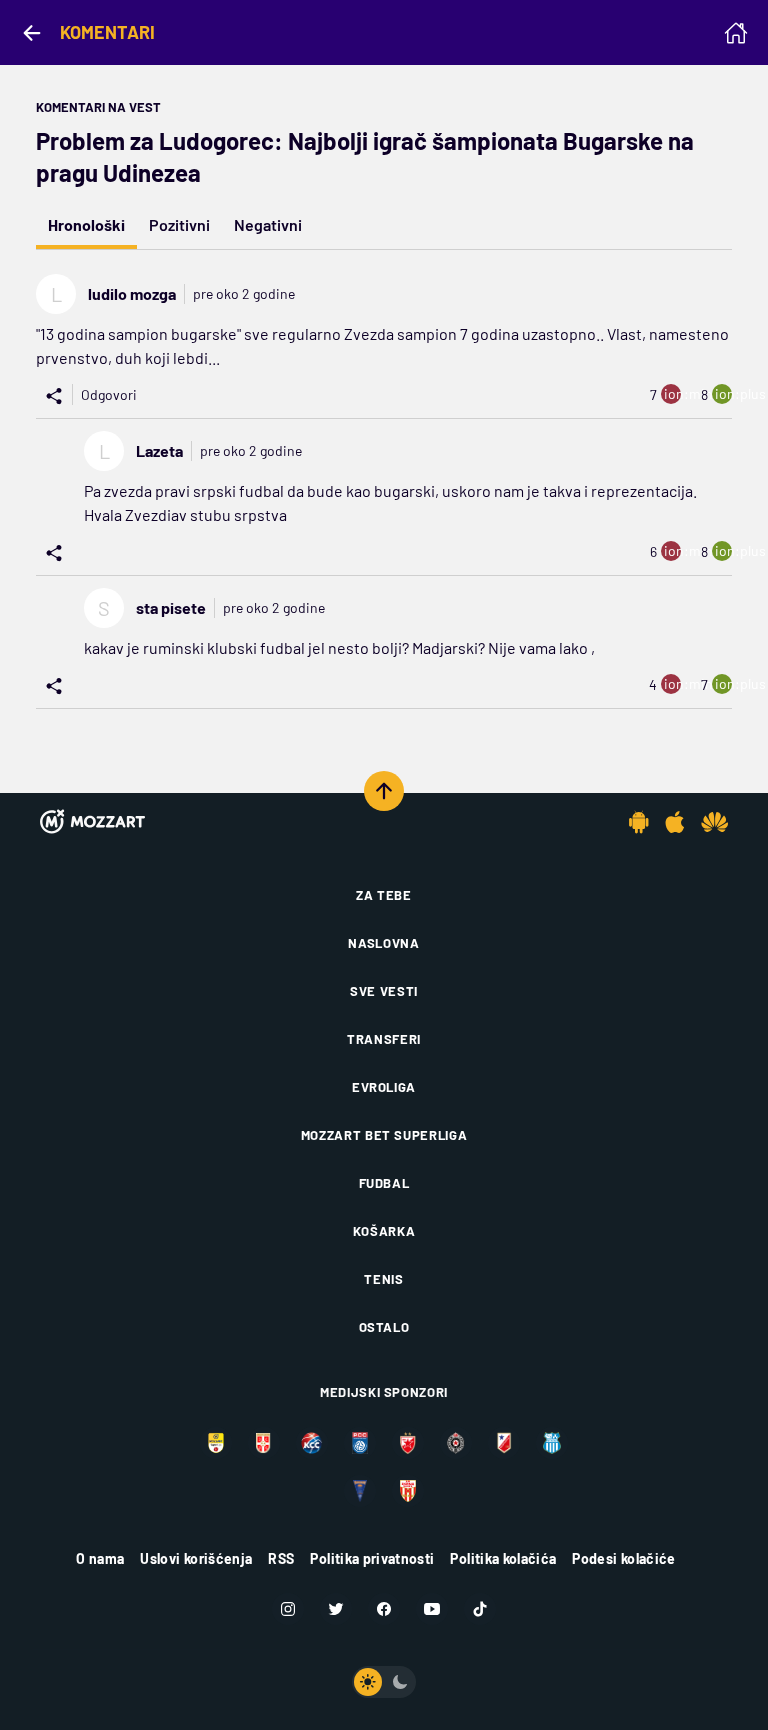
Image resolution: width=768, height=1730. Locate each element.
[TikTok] (480, 1609)
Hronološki (86, 224)
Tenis (383, 1279)
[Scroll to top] (384, 791)
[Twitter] (336, 1609)
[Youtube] (432, 1609)
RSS (281, 1558)
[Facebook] (384, 1609)
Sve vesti (384, 991)
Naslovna (383, 943)
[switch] (384, 1682)
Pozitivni (179, 224)
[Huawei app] (714, 822)
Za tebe (384, 895)
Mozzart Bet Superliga (384, 1135)
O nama (100, 1558)
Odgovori (109, 394)
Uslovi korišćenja (196, 1558)
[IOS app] (675, 822)
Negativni (268, 224)
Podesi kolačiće (623, 1558)
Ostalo (384, 1327)
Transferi (384, 1039)
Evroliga (384, 1087)
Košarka (384, 1231)
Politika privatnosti (372, 1558)
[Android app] (639, 822)
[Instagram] (288, 1609)
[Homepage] (736, 33)
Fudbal (384, 1183)
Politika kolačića (503, 1558)
